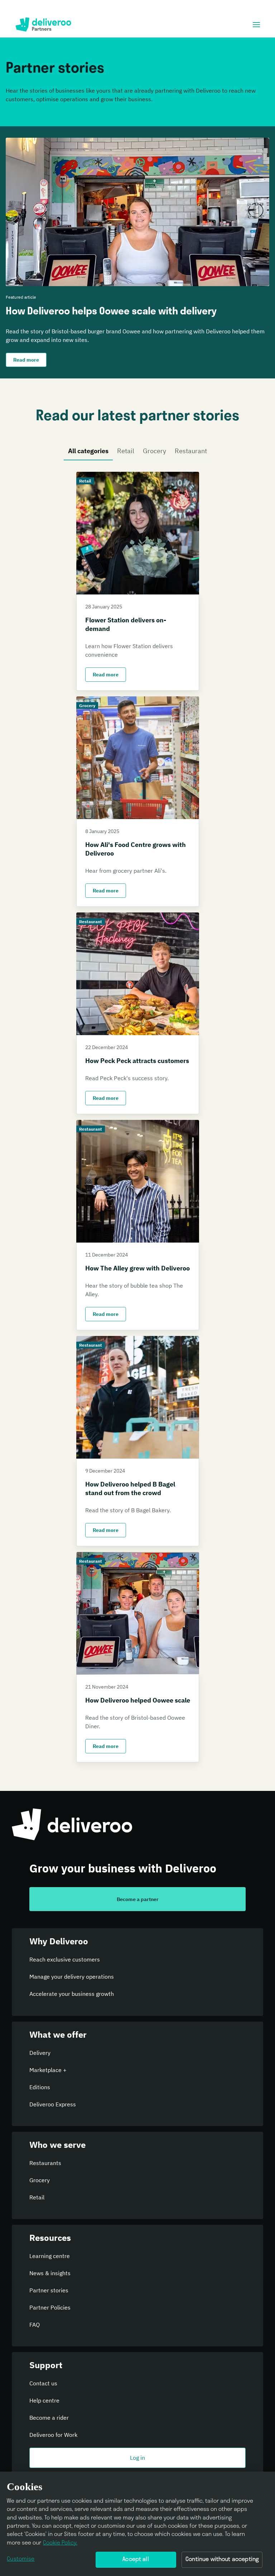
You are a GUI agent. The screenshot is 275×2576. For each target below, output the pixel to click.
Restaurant (191, 451)
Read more (106, 675)
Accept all (136, 2560)
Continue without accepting (222, 2560)
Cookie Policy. (60, 2543)
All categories (88, 451)
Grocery (155, 451)
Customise (21, 2559)
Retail (126, 451)
